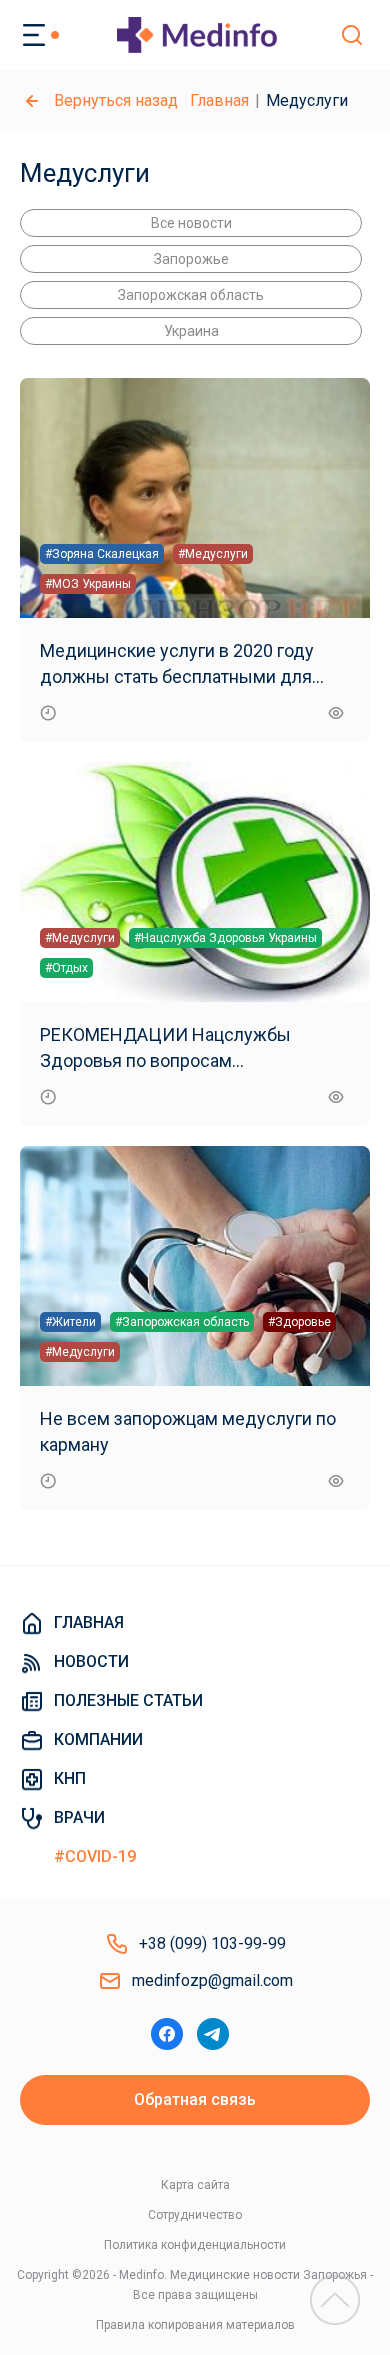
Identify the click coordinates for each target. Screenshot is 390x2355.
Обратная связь (195, 2099)
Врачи (79, 1817)
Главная (219, 100)
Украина (191, 331)
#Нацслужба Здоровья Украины (225, 938)
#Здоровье (299, 1322)
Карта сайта (195, 2185)
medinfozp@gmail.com (212, 1980)
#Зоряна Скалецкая (102, 554)
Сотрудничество (195, 2215)
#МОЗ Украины (88, 584)
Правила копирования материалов (195, 2325)
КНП (70, 1778)
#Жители (70, 1322)
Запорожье (191, 259)
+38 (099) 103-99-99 (212, 1943)
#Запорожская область (182, 1322)
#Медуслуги (213, 554)
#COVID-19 (95, 1856)
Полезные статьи (128, 1700)
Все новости (191, 223)
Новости (91, 1661)
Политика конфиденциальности (195, 2245)
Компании (98, 1739)
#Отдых (66, 968)
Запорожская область (191, 295)
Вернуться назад (116, 100)
